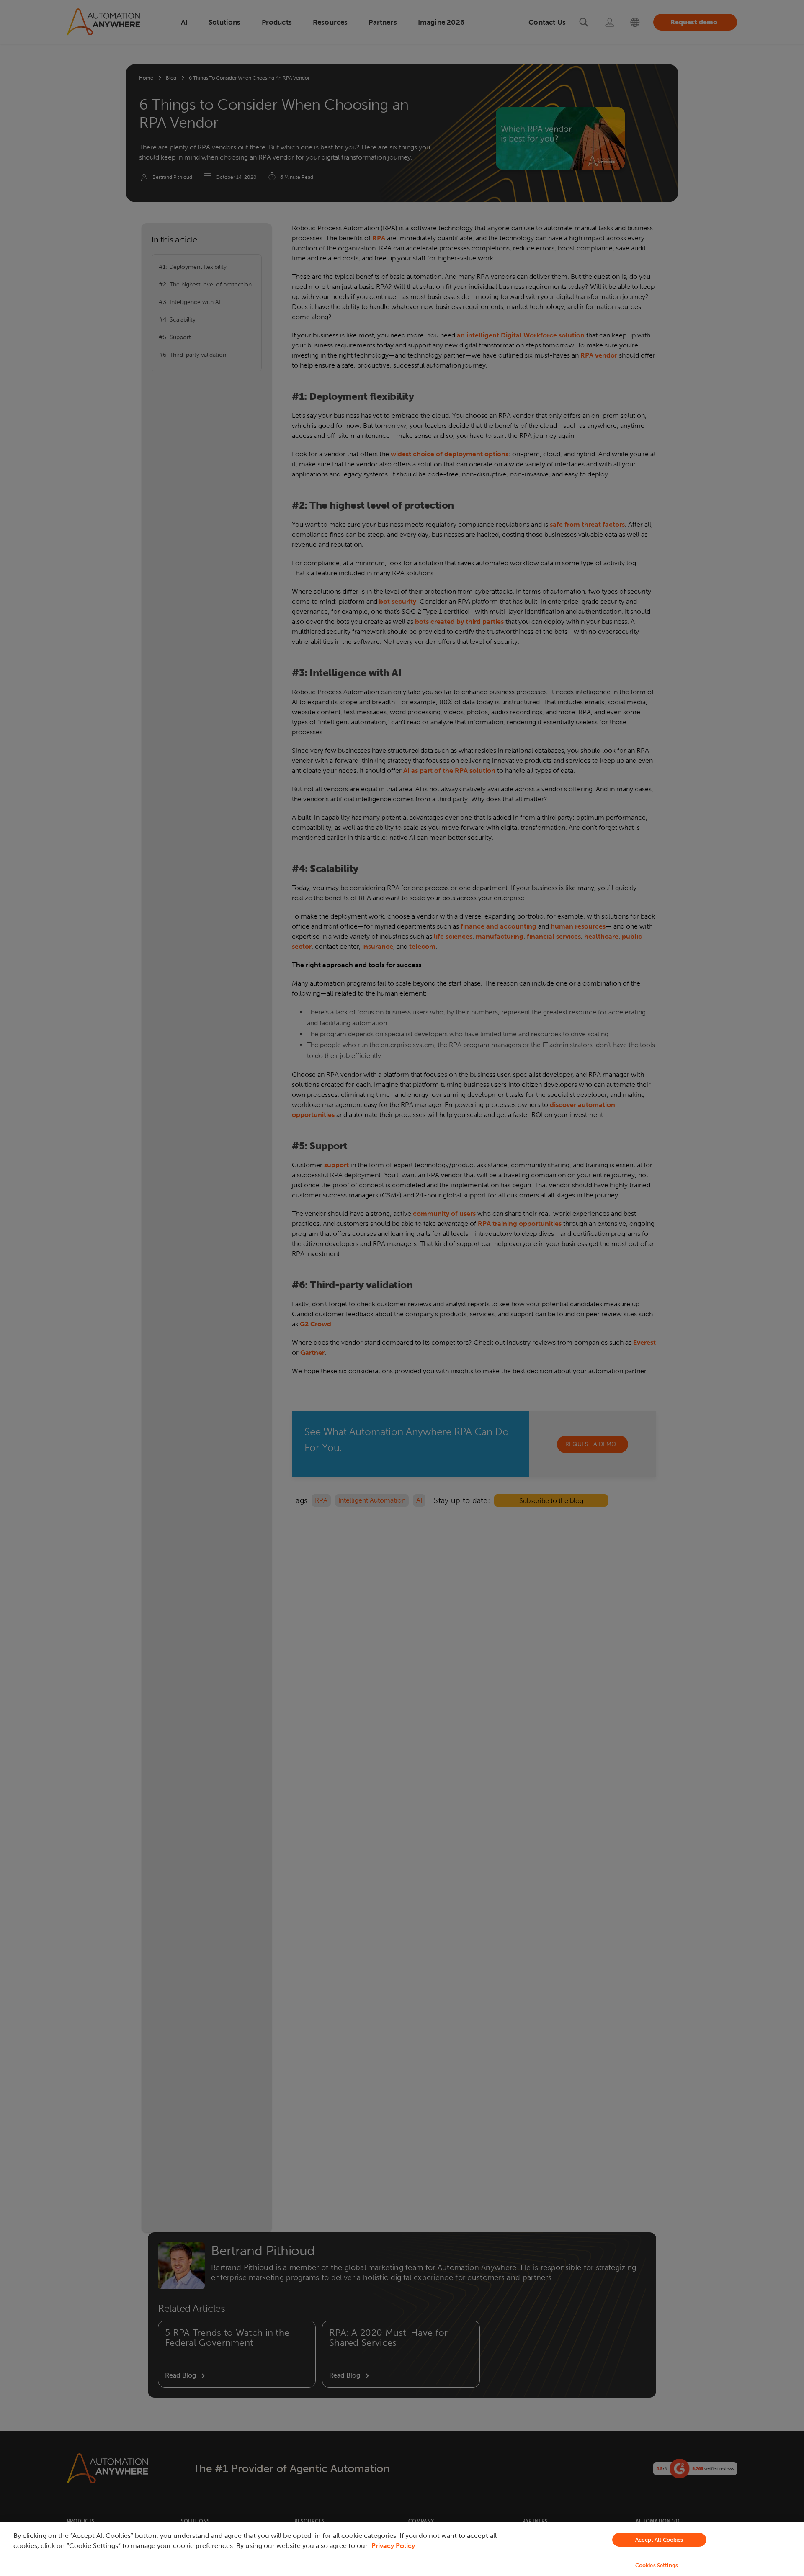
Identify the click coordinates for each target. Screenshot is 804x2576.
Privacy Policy (393, 2546)
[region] (402, 2549)
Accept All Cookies (659, 2540)
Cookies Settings (657, 2565)
